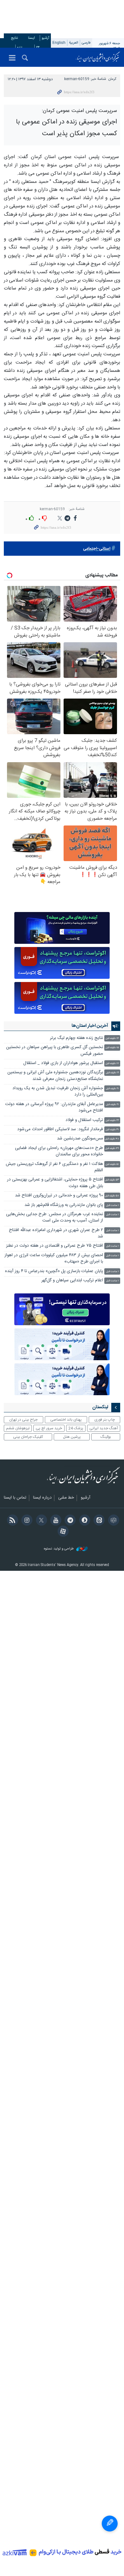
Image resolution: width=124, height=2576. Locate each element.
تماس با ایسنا (15, 1498)
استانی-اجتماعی (97, 549)
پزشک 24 (76, 1428)
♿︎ (110, 2524)
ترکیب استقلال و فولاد (84, 1120)
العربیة (74, 43)
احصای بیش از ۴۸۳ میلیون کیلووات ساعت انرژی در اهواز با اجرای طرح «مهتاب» (54, 1259)
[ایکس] (40, 1521)
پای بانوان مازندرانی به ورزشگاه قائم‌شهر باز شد (64, 1205)
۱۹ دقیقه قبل (112, 1073)
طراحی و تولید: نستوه (59, 1549)
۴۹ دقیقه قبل (112, 1149)
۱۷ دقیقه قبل (112, 1064)
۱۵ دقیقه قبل (112, 1048)
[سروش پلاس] (83, 1521)
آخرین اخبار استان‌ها (90, 1026)
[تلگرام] (69, 1521)
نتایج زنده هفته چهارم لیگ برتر (76, 1038)
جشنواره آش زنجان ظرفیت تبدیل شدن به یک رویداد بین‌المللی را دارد (58, 1092)
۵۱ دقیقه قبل (112, 1164)
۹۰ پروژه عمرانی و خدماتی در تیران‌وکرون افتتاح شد (59, 1196)
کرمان (112, 79)
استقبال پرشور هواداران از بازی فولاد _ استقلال (63, 1063)
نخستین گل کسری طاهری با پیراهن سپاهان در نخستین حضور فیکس (55, 1051)
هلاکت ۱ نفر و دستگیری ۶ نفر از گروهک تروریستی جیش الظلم (54, 1167)
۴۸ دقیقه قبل (112, 1139)
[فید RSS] (11, 1521)
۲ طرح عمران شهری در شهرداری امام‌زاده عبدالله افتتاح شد (56, 1233)
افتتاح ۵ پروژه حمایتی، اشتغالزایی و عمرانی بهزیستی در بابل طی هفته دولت (55, 1183)
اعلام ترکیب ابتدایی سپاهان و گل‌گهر (72, 1281)
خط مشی (66, 1498)
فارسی (86, 43)
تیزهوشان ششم (18, 1428)
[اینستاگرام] (26, 1521)
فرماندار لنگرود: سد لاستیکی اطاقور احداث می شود (60, 1129)
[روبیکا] (112, 1521)
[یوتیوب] (55, 1521)
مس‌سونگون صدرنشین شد (80, 1139)
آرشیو (45, 38)
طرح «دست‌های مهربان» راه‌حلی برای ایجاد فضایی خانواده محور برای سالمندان (59, 1151)
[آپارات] (62, 1532)
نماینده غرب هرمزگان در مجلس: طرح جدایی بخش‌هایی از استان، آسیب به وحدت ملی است (55, 1218)
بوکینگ (106, 1437)
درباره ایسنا (42, 1498)
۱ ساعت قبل (113, 1205)
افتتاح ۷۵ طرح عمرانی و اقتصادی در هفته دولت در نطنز (55, 1246)
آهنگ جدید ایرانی (104, 1428)
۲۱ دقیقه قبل (112, 1089)
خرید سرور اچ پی (49, 1428)
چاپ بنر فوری (105, 1420)
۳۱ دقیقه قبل (112, 1130)
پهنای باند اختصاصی (66, 1420)
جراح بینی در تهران (23, 1420)
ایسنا (98, 57)
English (59, 43)
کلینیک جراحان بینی (28, 1437)
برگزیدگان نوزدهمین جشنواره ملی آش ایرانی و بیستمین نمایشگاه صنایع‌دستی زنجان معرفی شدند (55, 1076)
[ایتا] (98, 1521)
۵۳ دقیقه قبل (112, 1180)
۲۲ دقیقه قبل (112, 1121)
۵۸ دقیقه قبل (112, 1196)
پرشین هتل (72, 1437)
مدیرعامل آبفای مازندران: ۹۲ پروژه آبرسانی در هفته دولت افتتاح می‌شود (54, 1107)
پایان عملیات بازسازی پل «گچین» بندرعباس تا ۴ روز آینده (54, 1271)
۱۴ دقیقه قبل (112, 1038)
